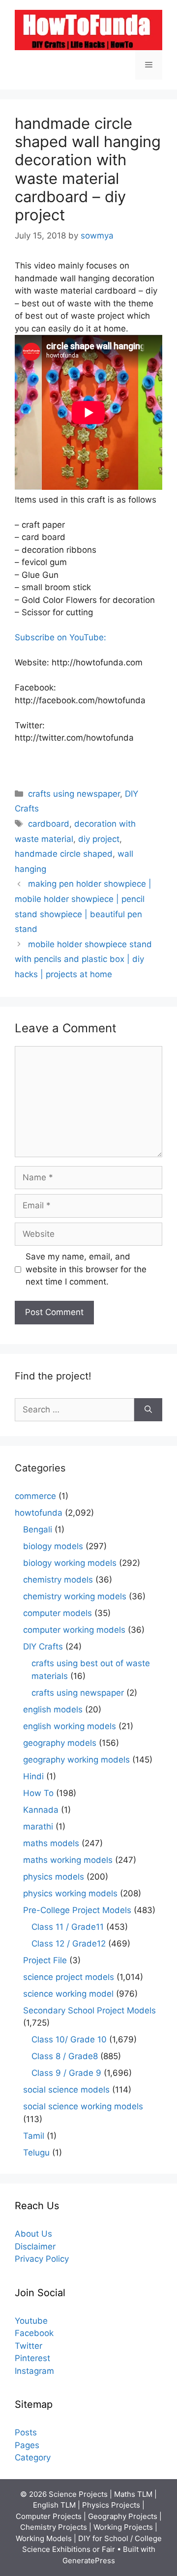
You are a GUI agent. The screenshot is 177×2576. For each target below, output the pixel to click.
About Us (33, 2234)
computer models (58, 1613)
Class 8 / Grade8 (65, 2056)
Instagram (34, 2371)
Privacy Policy (42, 2259)
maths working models (68, 1860)
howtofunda (39, 1513)
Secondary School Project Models (89, 2010)
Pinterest (32, 2358)
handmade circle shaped (64, 854)
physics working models (70, 1893)
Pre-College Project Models (77, 1910)
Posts (26, 2432)
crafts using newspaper (74, 794)
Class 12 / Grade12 (69, 1944)
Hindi (33, 1776)
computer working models (74, 1630)
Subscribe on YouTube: (62, 637)
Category (33, 2457)
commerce (35, 1496)
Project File (45, 1960)
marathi (38, 1827)
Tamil (34, 2136)
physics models (54, 1877)
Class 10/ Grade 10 (69, 2039)
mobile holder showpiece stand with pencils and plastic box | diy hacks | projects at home (83, 959)
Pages (27, 2445)
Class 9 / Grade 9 (66, 2073)
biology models (53, 1546)
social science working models (83, 2106)
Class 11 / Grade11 (68, 1927)
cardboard (49, 824)
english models (53, 1709)
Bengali (38, 1529)
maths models (51, 1843)
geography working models (76, 1760)
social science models (66, 2090)
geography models (60, 1743)
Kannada (41, 1810)
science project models (69, 1977)
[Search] (148, 1410)
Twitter (29, 2346)
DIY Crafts (43, 1647)
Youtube (31, 2321)
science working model (68, 1994)
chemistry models (58, 1580)
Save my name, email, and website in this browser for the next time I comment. (86, 1269)
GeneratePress (89, 2561)
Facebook (34, 2333)
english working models (70, 1726)
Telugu (36, 2153)
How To (38, 1793)
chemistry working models (75, 1596)
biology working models (70, 1563)
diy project (99, 839)
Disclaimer (35, 2247)
